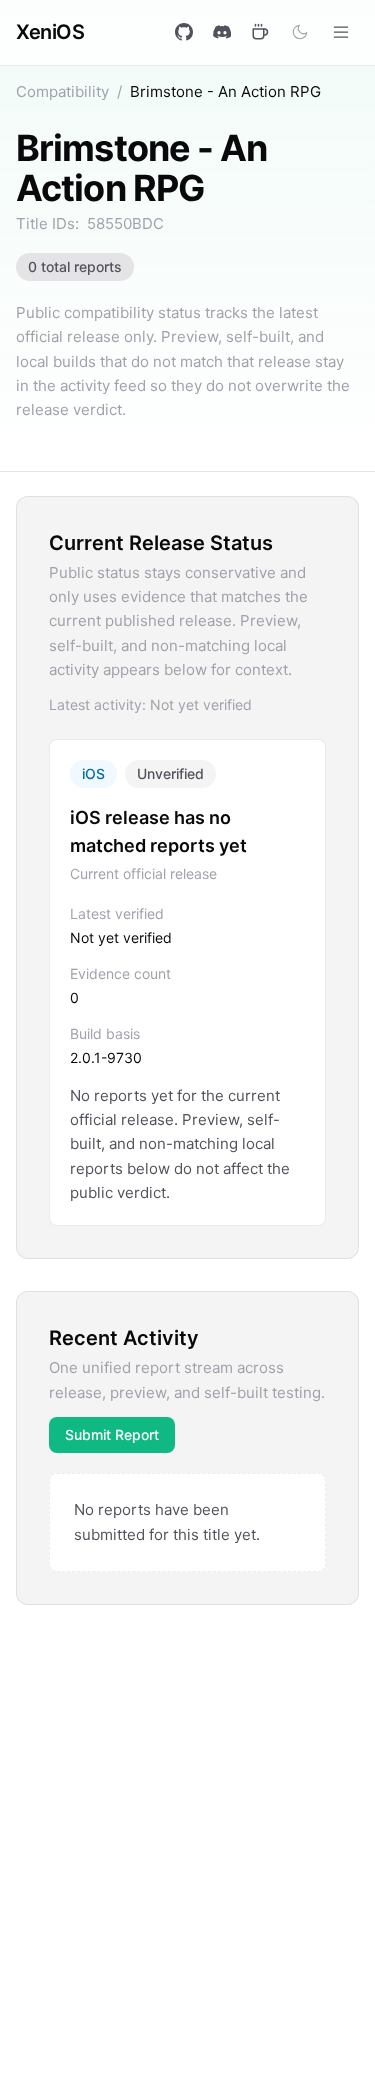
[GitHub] (184, 32)
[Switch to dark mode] (300, 32)
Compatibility (62, 91)
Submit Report (112, 1434)
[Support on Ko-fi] (260, 32)
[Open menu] (341, 32)
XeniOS (50, 32)
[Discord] (222, 32)
